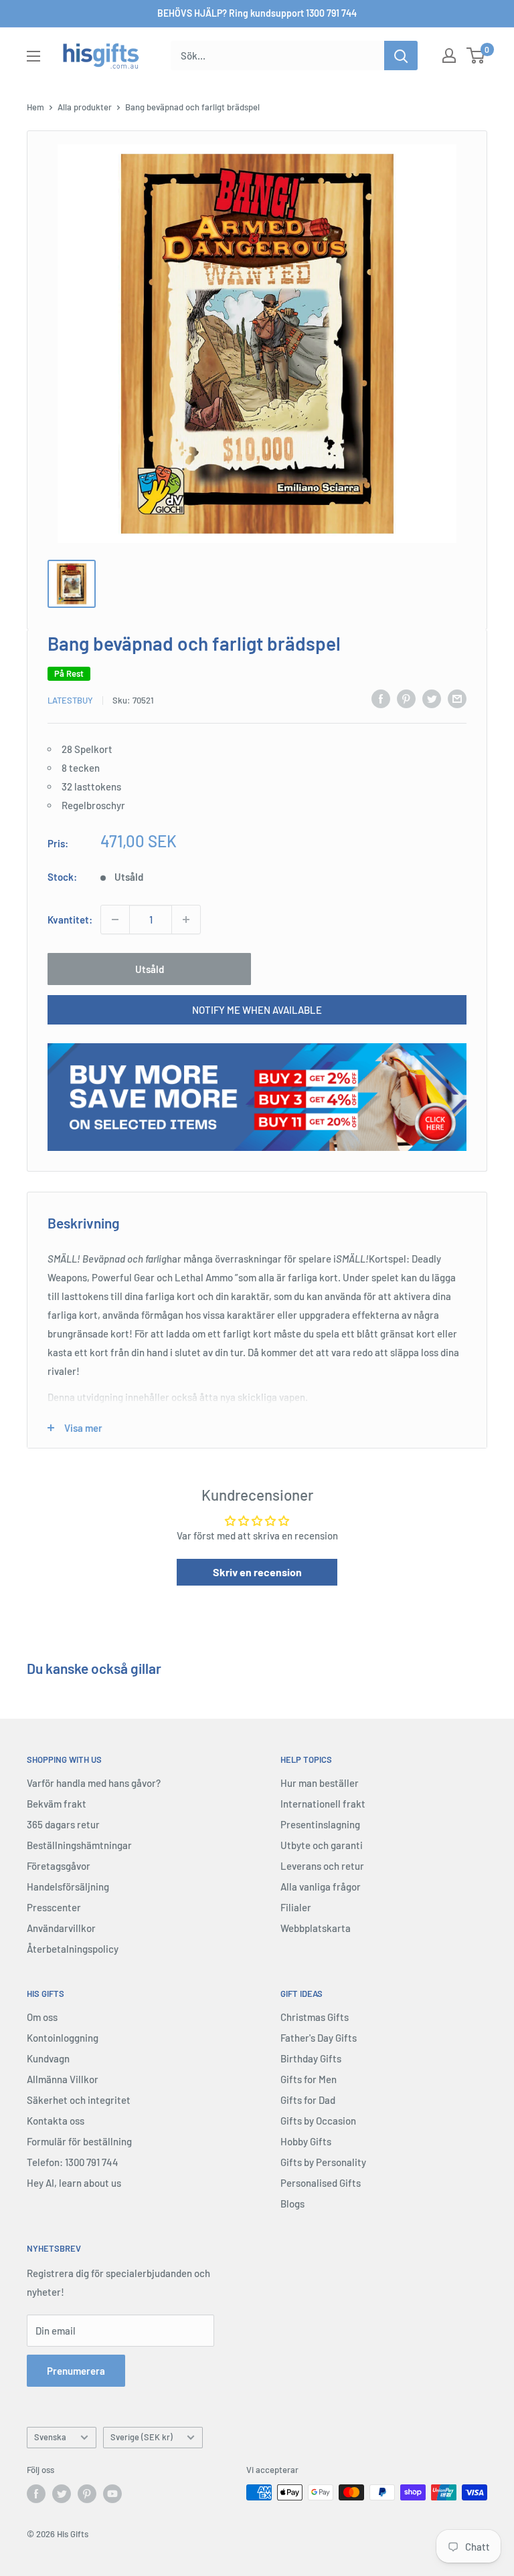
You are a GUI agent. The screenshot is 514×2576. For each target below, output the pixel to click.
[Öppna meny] (33, 56)
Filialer (296, 1907)
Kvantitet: (70, 920)
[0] (476, 56)
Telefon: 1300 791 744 (73, 2162)
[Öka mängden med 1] (186, 920)
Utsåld (150, 969)
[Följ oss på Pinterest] (87, 2494)
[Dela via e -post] (457, 698)
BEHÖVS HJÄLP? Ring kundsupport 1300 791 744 (257, 13)
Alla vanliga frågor (321, 1887)
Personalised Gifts (321, 2183)
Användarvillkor (61, 1928)
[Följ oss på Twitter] (62, 2494)
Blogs (292, 2204)
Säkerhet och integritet (79, 2100)
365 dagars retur (63, 1824)
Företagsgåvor (59, 1866)
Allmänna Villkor (63, 2079)
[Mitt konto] (449, 56)
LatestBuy (70, 700)
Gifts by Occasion (318, 2121)
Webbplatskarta (316, 1928)
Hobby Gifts (306, 2141)
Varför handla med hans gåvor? (94, 1783)
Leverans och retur (322, 1866)
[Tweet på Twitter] (432, 698)
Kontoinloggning (63, 2038)
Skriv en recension (257, 1572)
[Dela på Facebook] (381, 698)
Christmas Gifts (315, 2017)
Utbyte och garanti (322, 1845)
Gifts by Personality (323, 2162)
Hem (35, 107)
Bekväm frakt (57, 1804)
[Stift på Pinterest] (406, 698)
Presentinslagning (320, 1824)
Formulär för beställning (79, 2141)
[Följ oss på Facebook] (36, 2494)
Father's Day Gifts (319, 2038)
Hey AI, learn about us (74, 2183)
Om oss (42, 2017)
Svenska (50, 2437)
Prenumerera (76, 2371)
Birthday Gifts (311, 2058)
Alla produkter (85, 107)
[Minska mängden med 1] (115, 920)
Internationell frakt (323, 1804)
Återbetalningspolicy (73, 1949)
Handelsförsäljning (68, 1887)
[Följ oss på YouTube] (112, 2494)
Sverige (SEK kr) (142, 2437)
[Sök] (401, 56)
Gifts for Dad (308, 2100)
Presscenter (54, 1907)
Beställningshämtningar (79, 1845)
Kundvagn (48, 2058)
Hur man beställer (320, 1783)
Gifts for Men (309, 2079)
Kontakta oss (56, 2121)
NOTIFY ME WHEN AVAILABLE (257, 1010)
